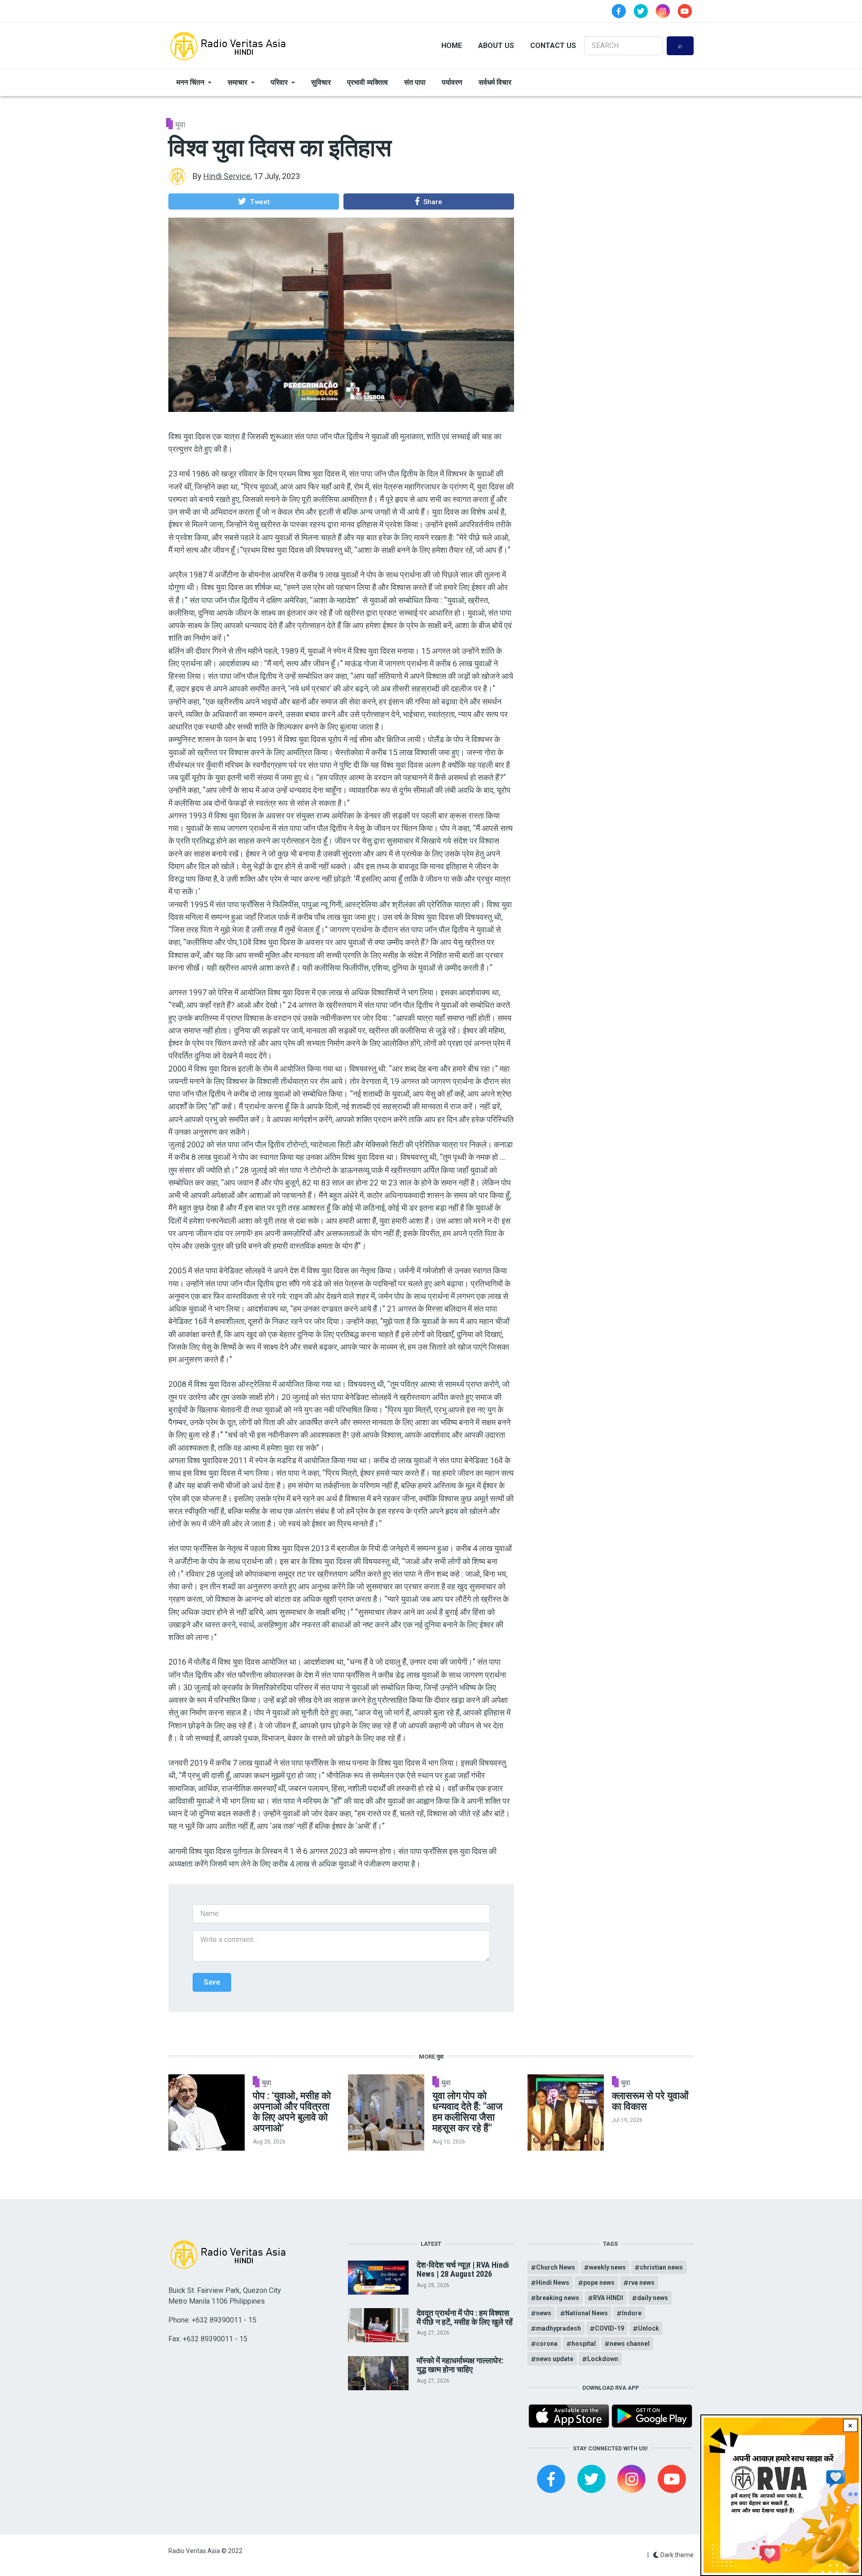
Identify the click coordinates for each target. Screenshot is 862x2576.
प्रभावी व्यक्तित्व (367, 82)
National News (587, 2313)
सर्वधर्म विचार (495, 82)
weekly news (607, 2267)
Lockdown (603, 2359)
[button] (254, 201)
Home (452, 46)
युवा (180, 125)
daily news (653, 2298)
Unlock (649, 2328)
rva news (642, 2283)
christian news (661, 2267)
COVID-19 (609, 2328)
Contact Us (553, 46)
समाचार (237, 82)
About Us (496, 46)
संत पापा (415, 82)
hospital (584, 2344)
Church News (556, 2267)
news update (555, 2359)
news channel (630, 2344)
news (544, 2313)
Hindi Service (227, 176)
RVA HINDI (608, 2298)
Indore (632, 2313)
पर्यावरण (452, 82)
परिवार (279, 82)
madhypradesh (559, 2328)
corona (547, 2344)
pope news (599, 2283)
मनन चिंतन (190, 82)
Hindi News (553, 2283)
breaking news (558, 2298)
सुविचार (321, 82)
